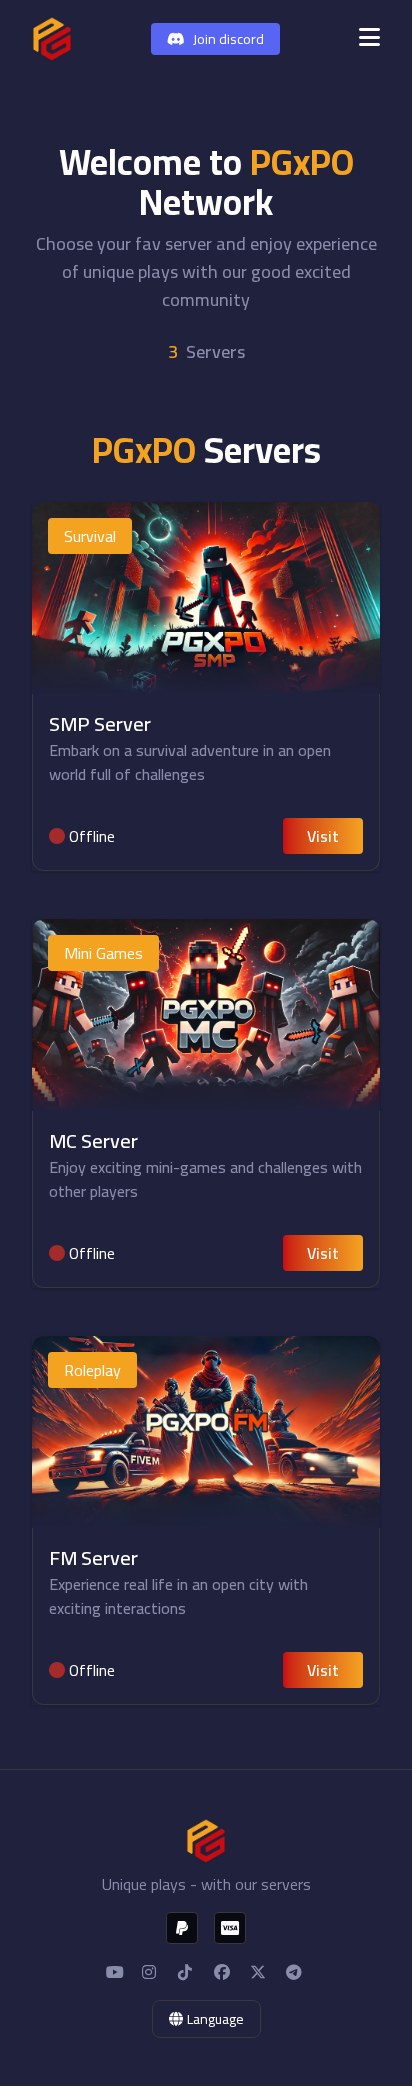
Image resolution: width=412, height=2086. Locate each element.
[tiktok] (188, 1972)
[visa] (230, 1928)
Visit (323, 836)
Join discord (228, 39)
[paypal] (182, 1928)
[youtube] (116, 1972)
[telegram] (296, 1972)
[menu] (369, 38)
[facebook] (224, 1972)
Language (215, 2019)
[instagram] (152, 1972)
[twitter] (260, 1972)
